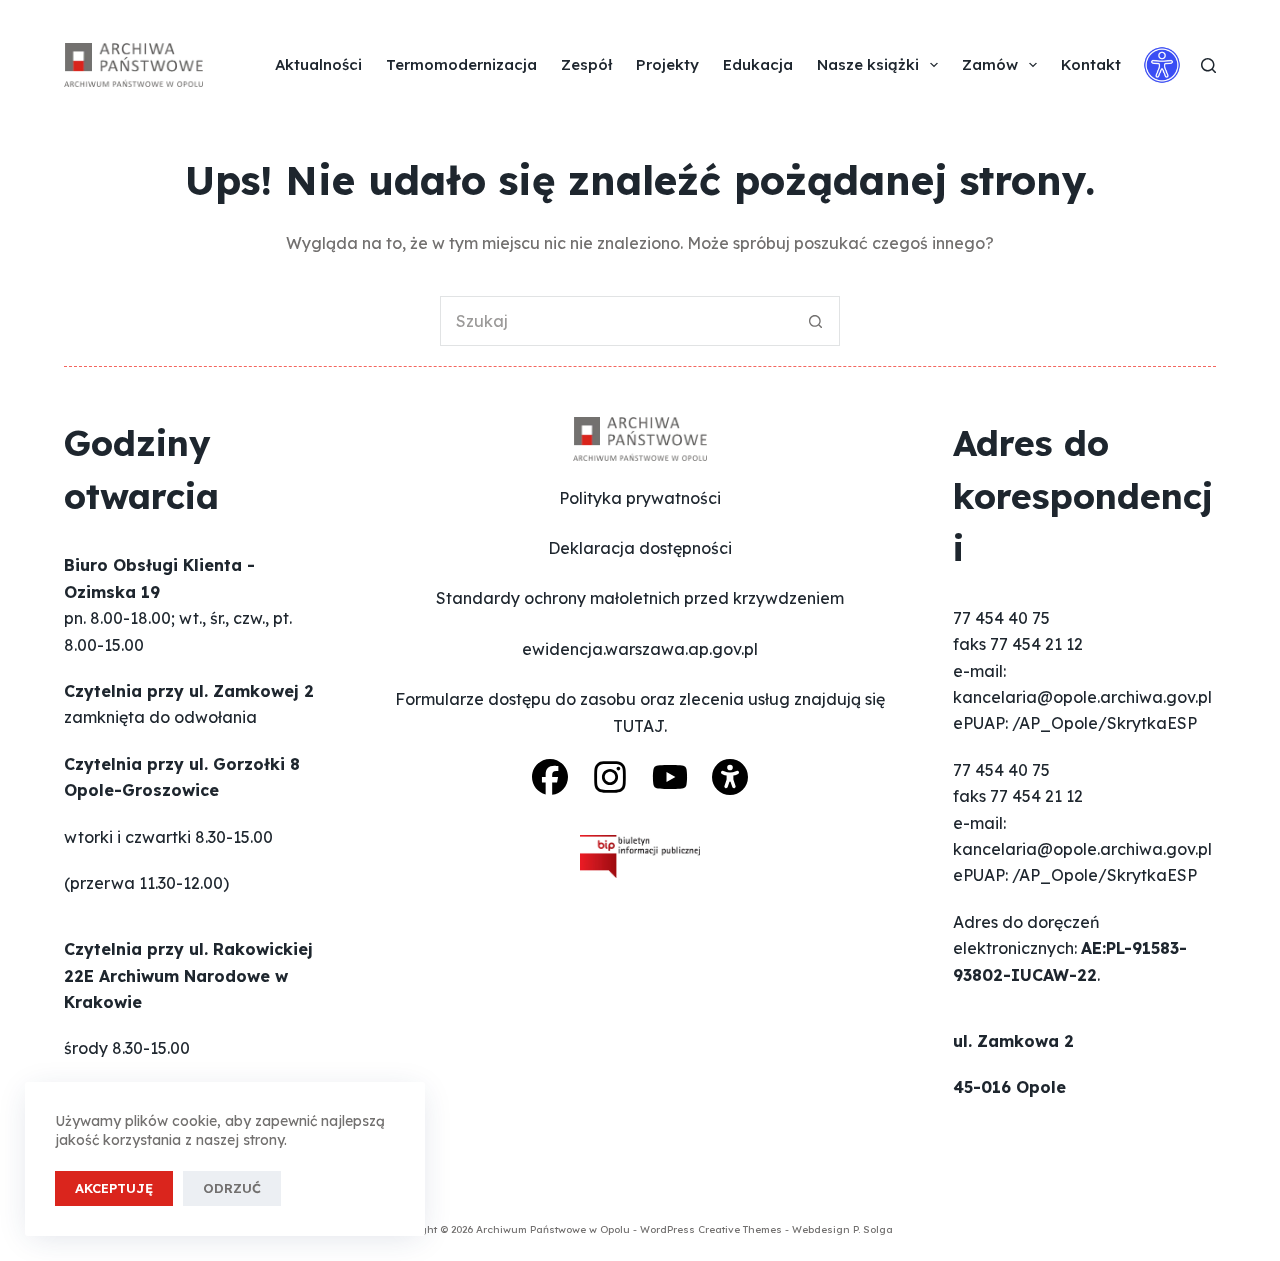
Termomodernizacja (461, 64)
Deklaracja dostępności (640, 548)
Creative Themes (740, 1229)
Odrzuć (232, 1188)
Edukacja (758, 64)
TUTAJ (638, 726)
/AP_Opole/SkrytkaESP (1104, 723)
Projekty (667, 64)
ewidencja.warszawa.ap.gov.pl (640, 649)
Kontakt (1091, 64)
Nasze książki (868, 64)
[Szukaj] (1208, 65)
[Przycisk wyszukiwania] (815, 321)
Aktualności (318, 64)
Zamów (990, 64)
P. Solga (873, 1229)
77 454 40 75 (1001, 618)
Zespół (586, 64)
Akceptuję (114, 1188)
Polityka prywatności (640, 498)
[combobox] (616, 321)
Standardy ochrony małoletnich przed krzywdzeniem (640, 598)
